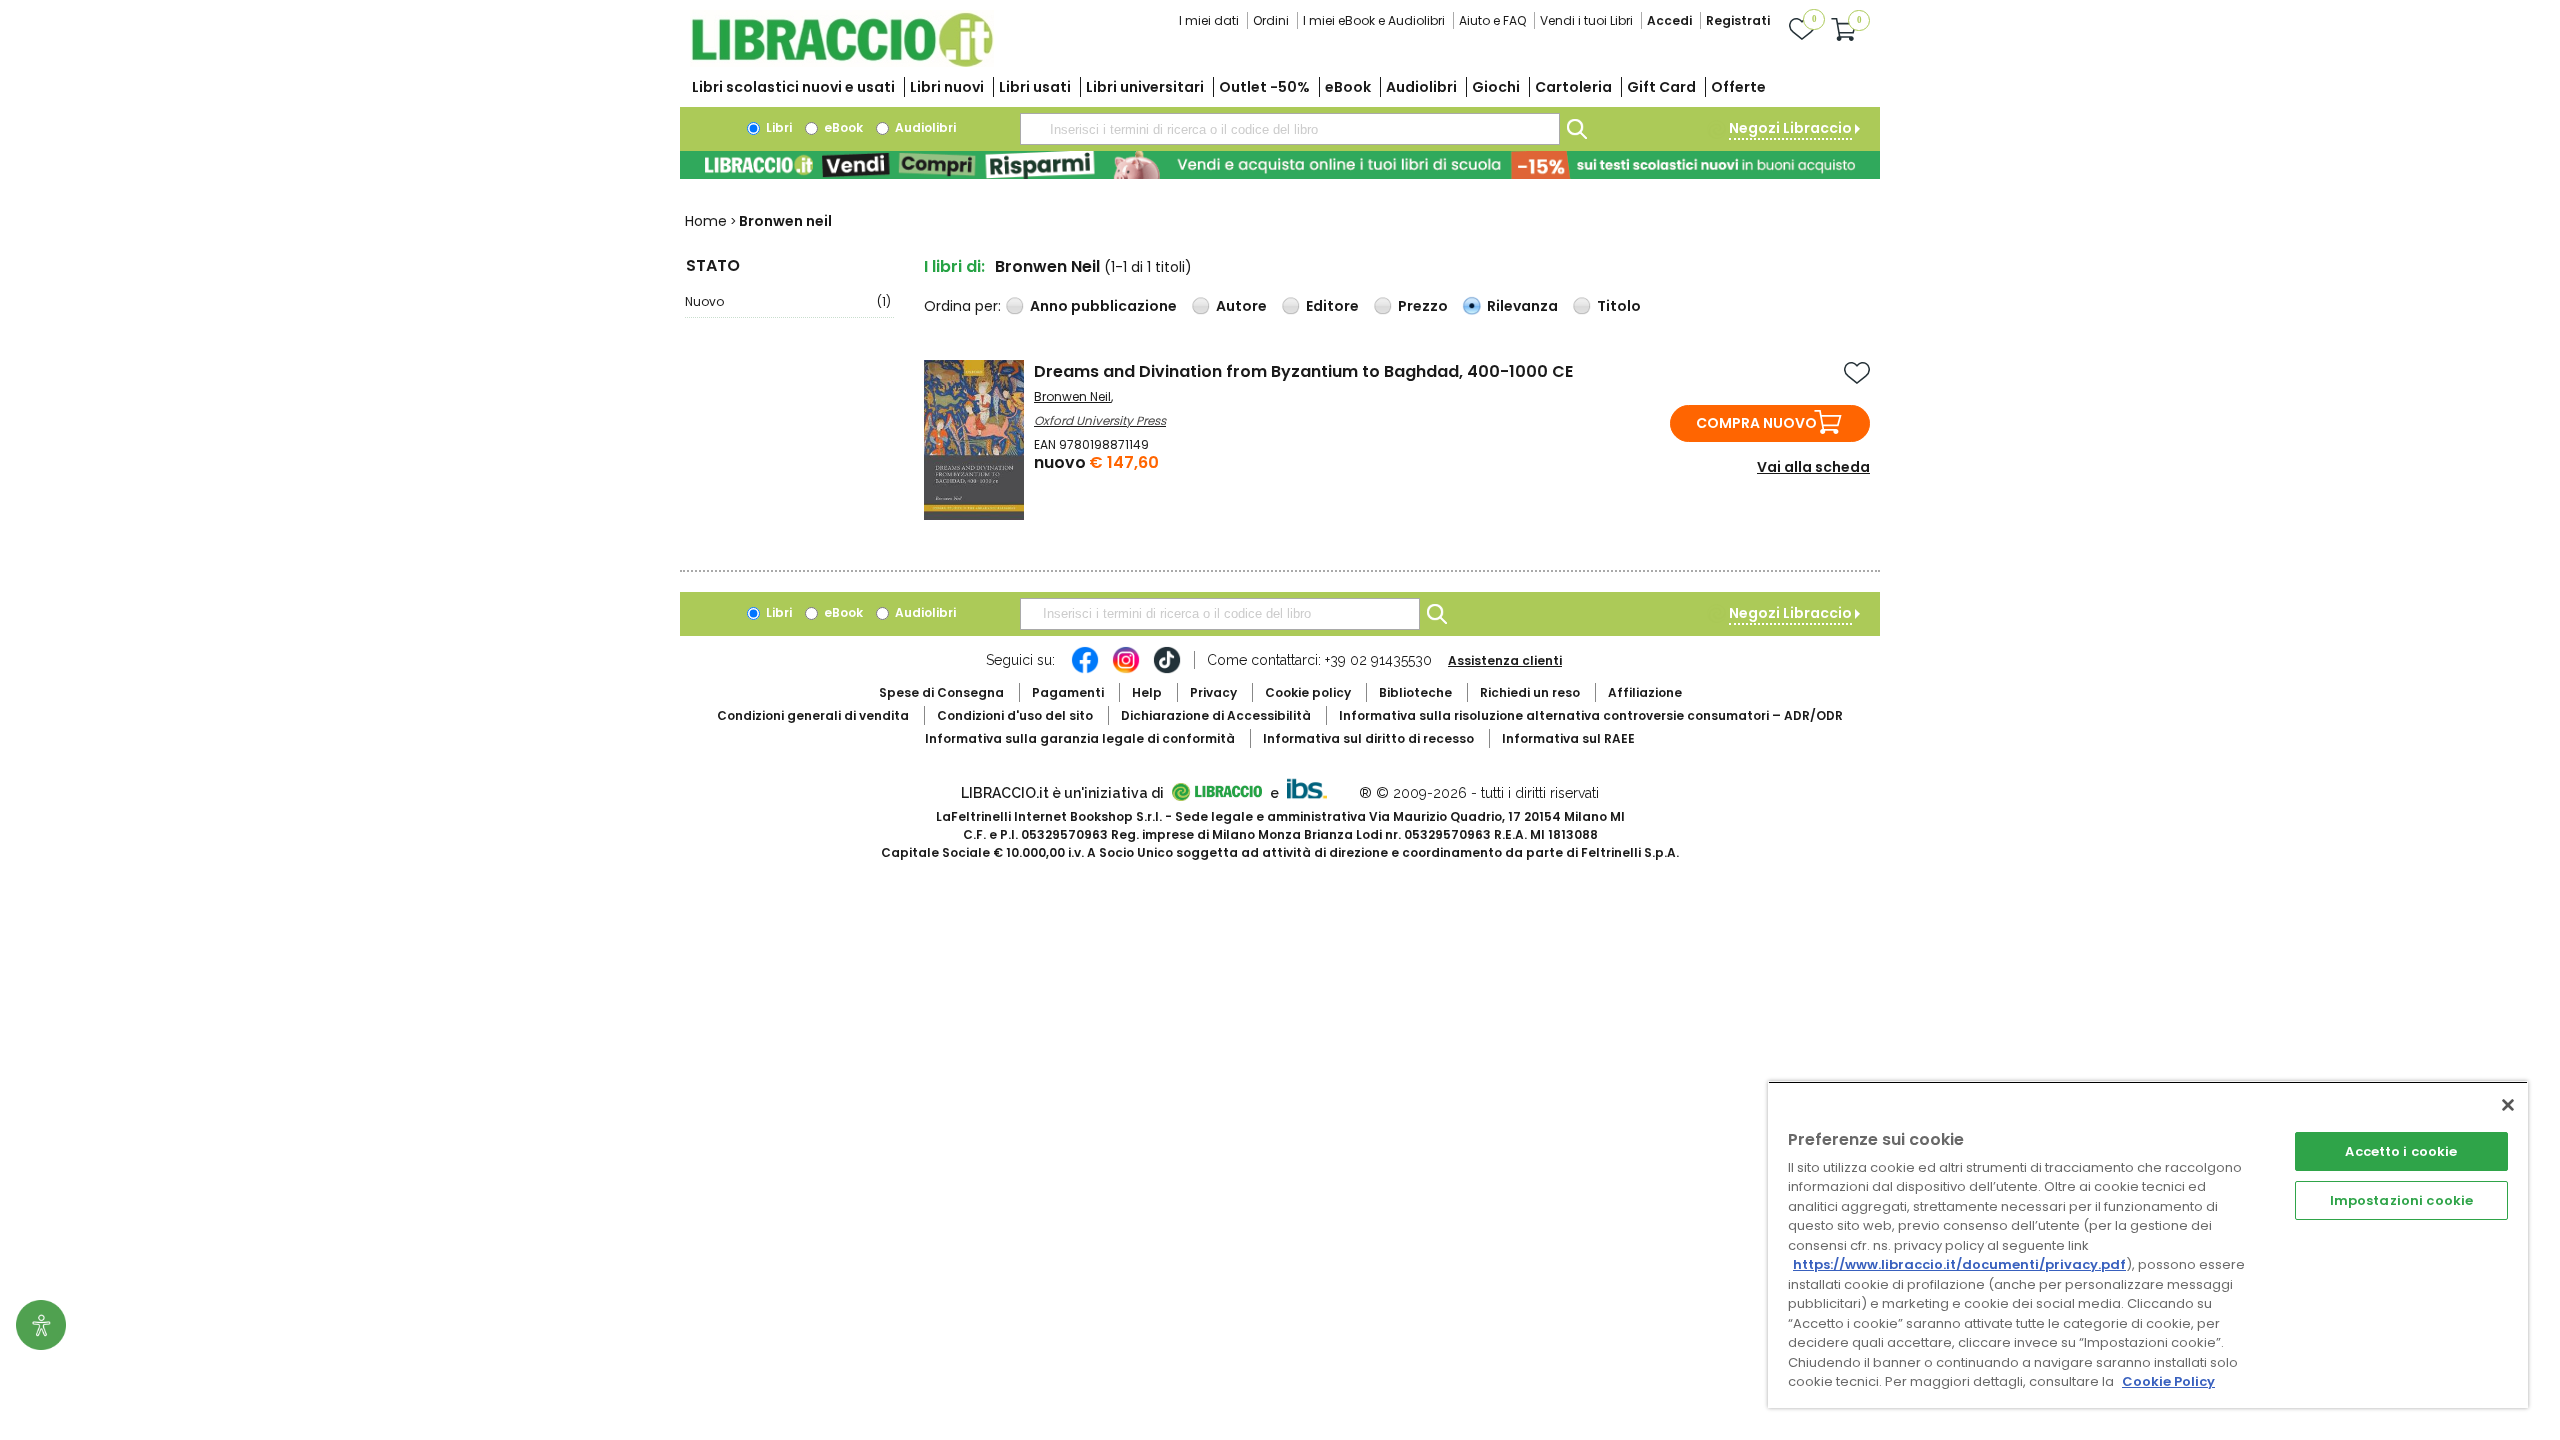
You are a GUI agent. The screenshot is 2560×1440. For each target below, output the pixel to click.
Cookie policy (1308, 692)
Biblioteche (1415, 692)
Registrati (1738, 20)
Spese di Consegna (941, 692)
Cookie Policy (2168, 1381)
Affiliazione (1645, 692)
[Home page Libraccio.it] (842, 62)
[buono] (1280, 165)
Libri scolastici (793, 87)
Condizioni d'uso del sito (1015, 715)
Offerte (1738, 87)
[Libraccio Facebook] (1085, 670)
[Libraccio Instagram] (1126, 670)
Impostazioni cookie (2401, 1200)
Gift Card (1661, 87)
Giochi (1496, 87)
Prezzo (1423, 306)
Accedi (1669, 20)
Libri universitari (1145, 87)
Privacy (1213, 692)
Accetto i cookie (2401, 1151)
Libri (777, 127)
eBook (1348, 87)
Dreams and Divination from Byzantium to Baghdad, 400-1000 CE (1303, 371)
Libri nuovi (947, 87)
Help (1147, 692)
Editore (1332, 306)
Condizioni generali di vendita (813, 715)
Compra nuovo (1756, 423)
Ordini (1271, 20)
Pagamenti (1068, 692)
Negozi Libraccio (1790, 128)
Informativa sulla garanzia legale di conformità (1080, 738)
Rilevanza (1522, 306)
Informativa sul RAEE (1568, 738)
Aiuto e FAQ (1492, 20)
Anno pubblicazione (1103, 306)
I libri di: (954, 266)
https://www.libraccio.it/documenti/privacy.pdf (1959, 1264)
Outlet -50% (1264, 87)
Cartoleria (1573, 87)
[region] (2148, 1244)
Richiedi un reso (1530, 692)
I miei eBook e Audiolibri (1374, 20)
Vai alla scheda (1813, 467)
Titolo (1619, 306)
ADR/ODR (1591, 715)
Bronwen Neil (1072, 396)
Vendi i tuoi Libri (1586, 20)
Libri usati (1035, 87)
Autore (1241, 306)
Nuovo (788, 301)
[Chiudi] (2508, 1105)
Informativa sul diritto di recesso (1368, 738)
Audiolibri (1421, 87)
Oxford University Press (1100, 420)
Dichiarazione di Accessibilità (1216, 715)
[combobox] (1290, 129)
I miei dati (1209, 20)
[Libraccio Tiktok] (1167, 670)
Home (706, 221)
